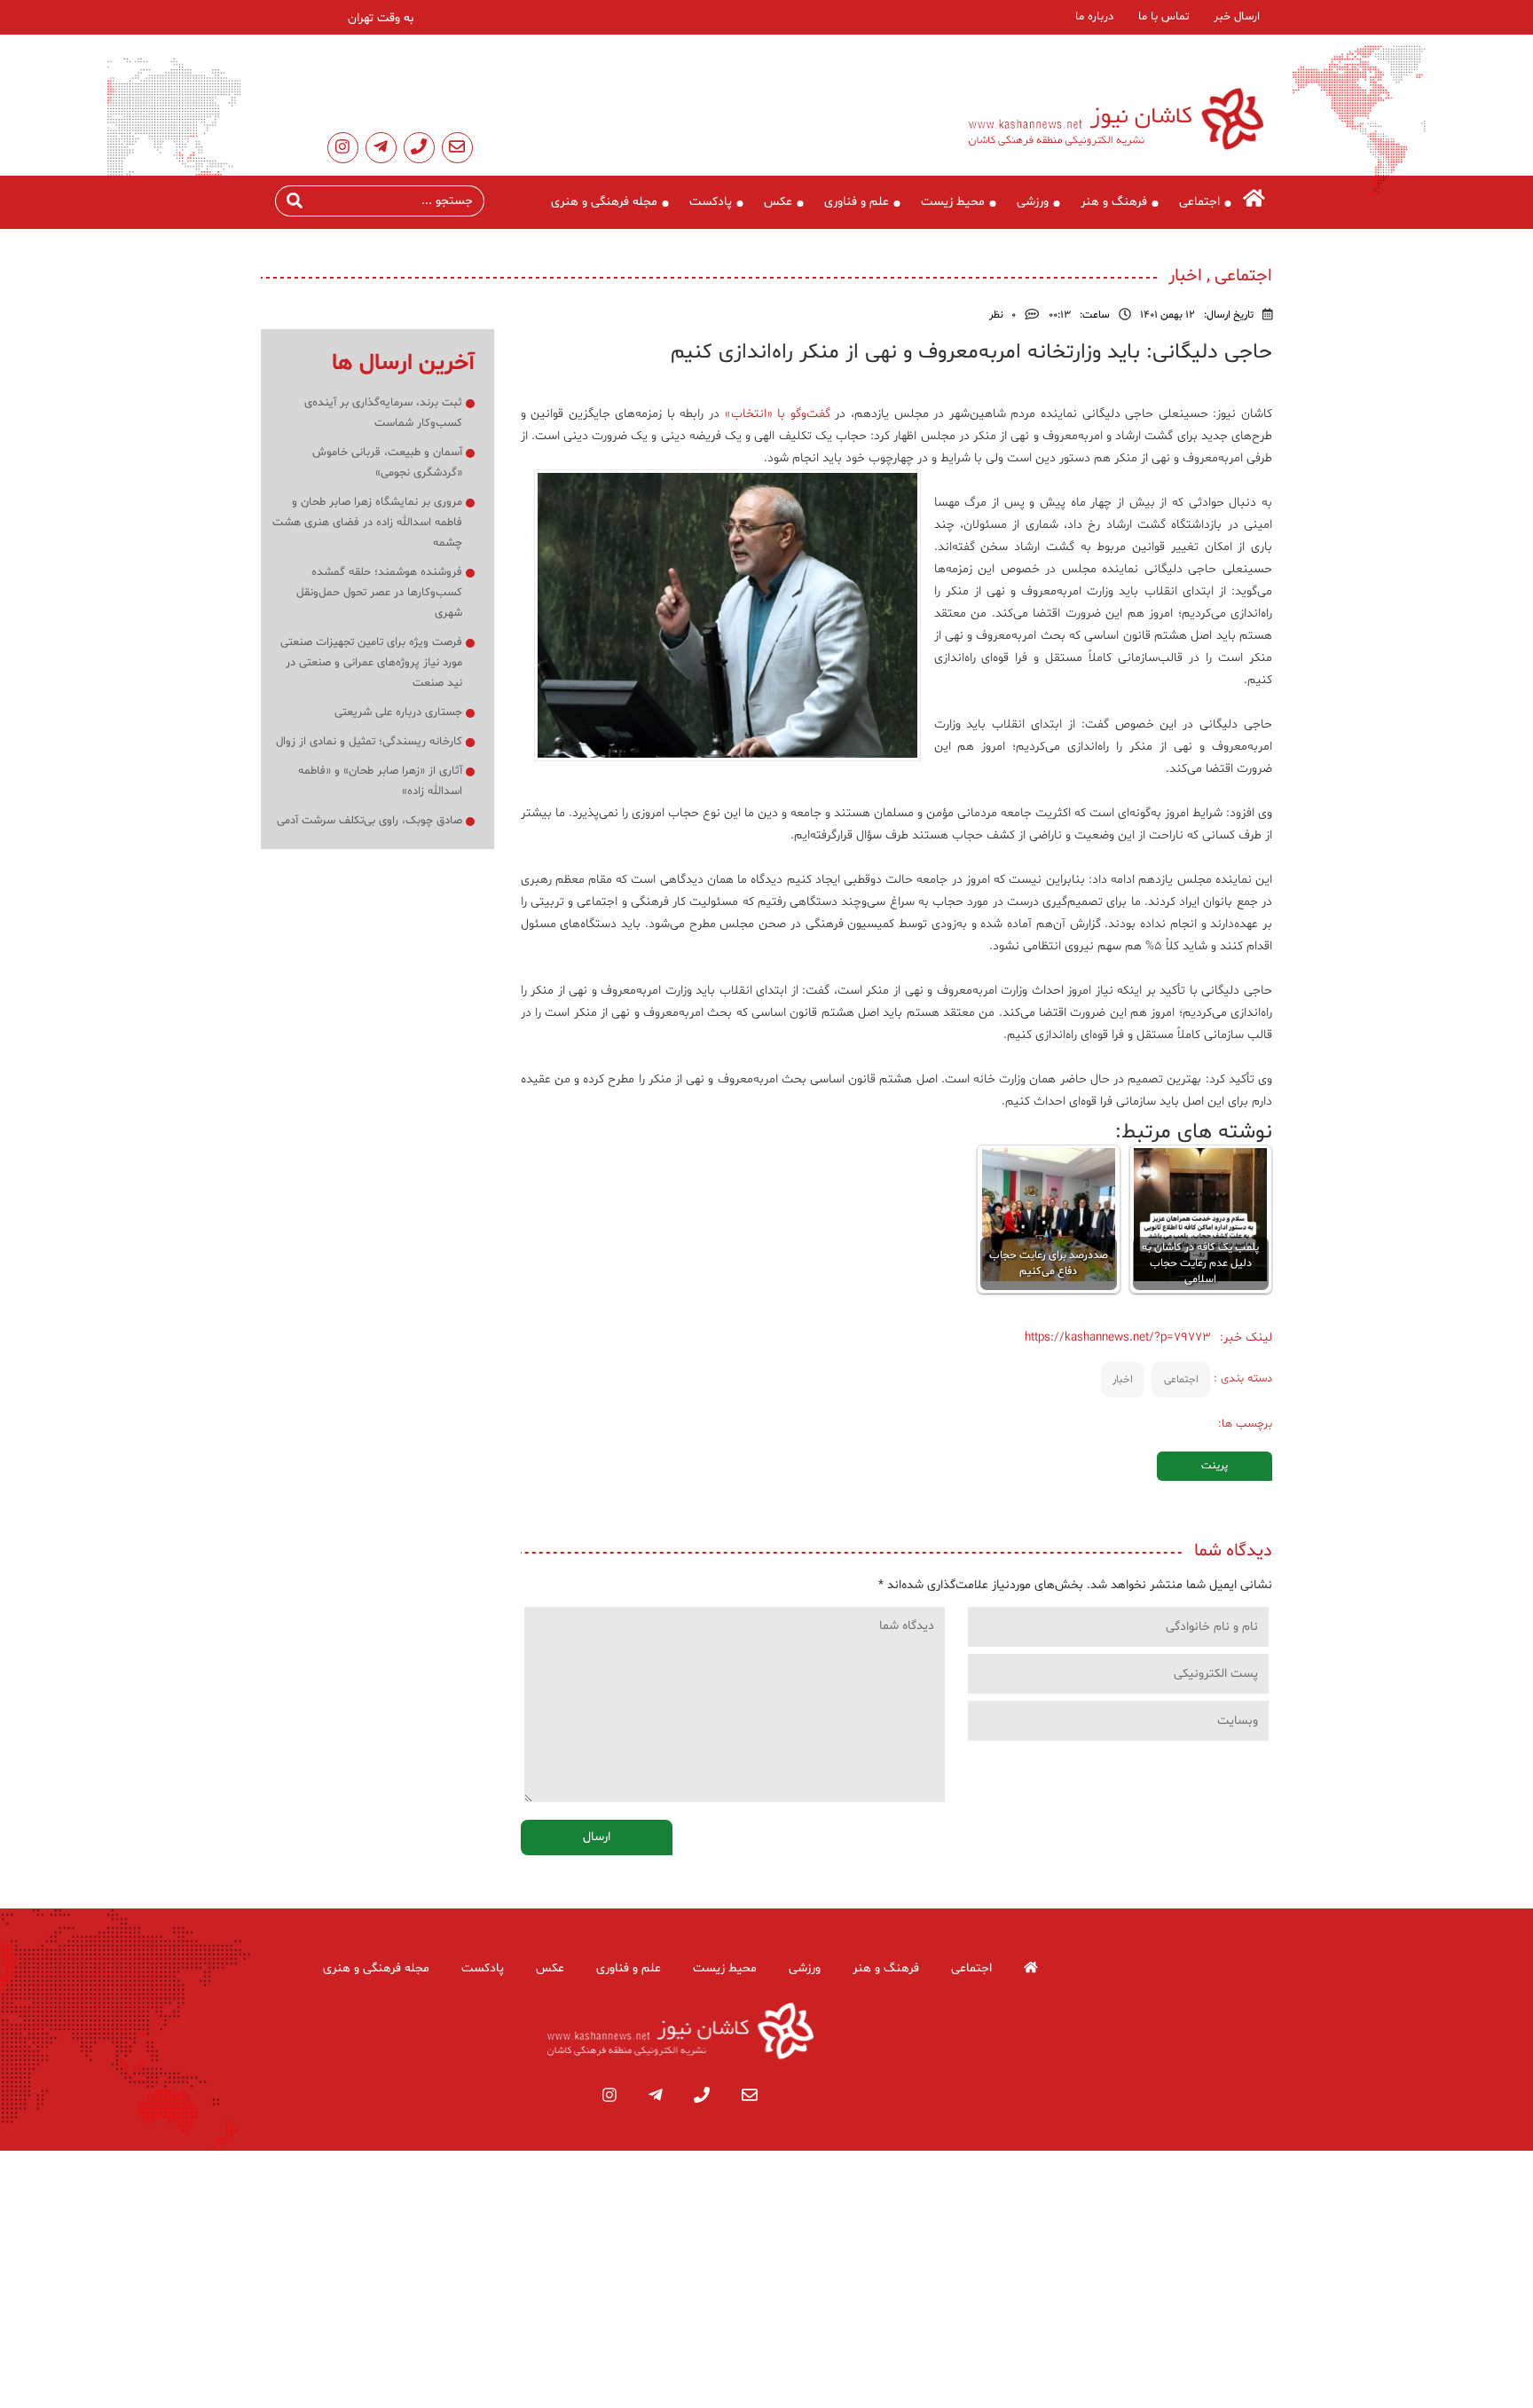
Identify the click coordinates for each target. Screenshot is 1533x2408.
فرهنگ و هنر (1114, 202)
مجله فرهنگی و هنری (604, 202)
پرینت (1215, 1466)
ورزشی (1033, 202)
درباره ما (1094, 17)
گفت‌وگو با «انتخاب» (778, 414)
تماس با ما (1164, 17)
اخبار (1123, 1380)
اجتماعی (1199, 202)
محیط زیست (953, 202)
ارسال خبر (1237, 17)
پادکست (711, 202)
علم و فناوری (857, 202)
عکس (778, 202)
